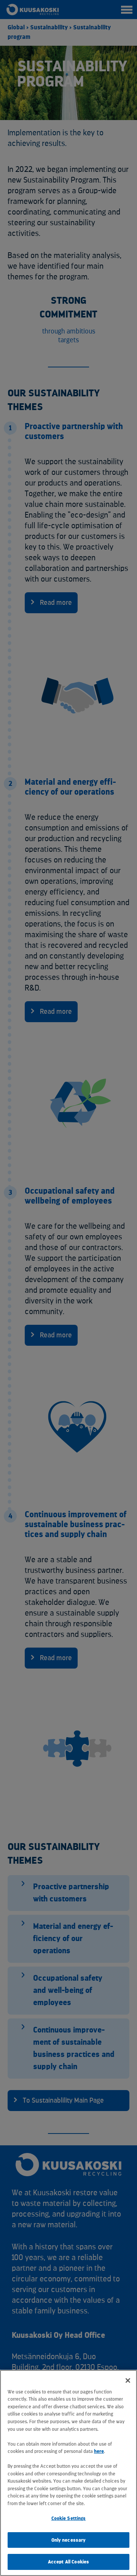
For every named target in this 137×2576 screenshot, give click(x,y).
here (99, 2451)
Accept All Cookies (68, 2562)
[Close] (128, 2380)
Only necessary (69, 2540)
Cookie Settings (69, 2518)
